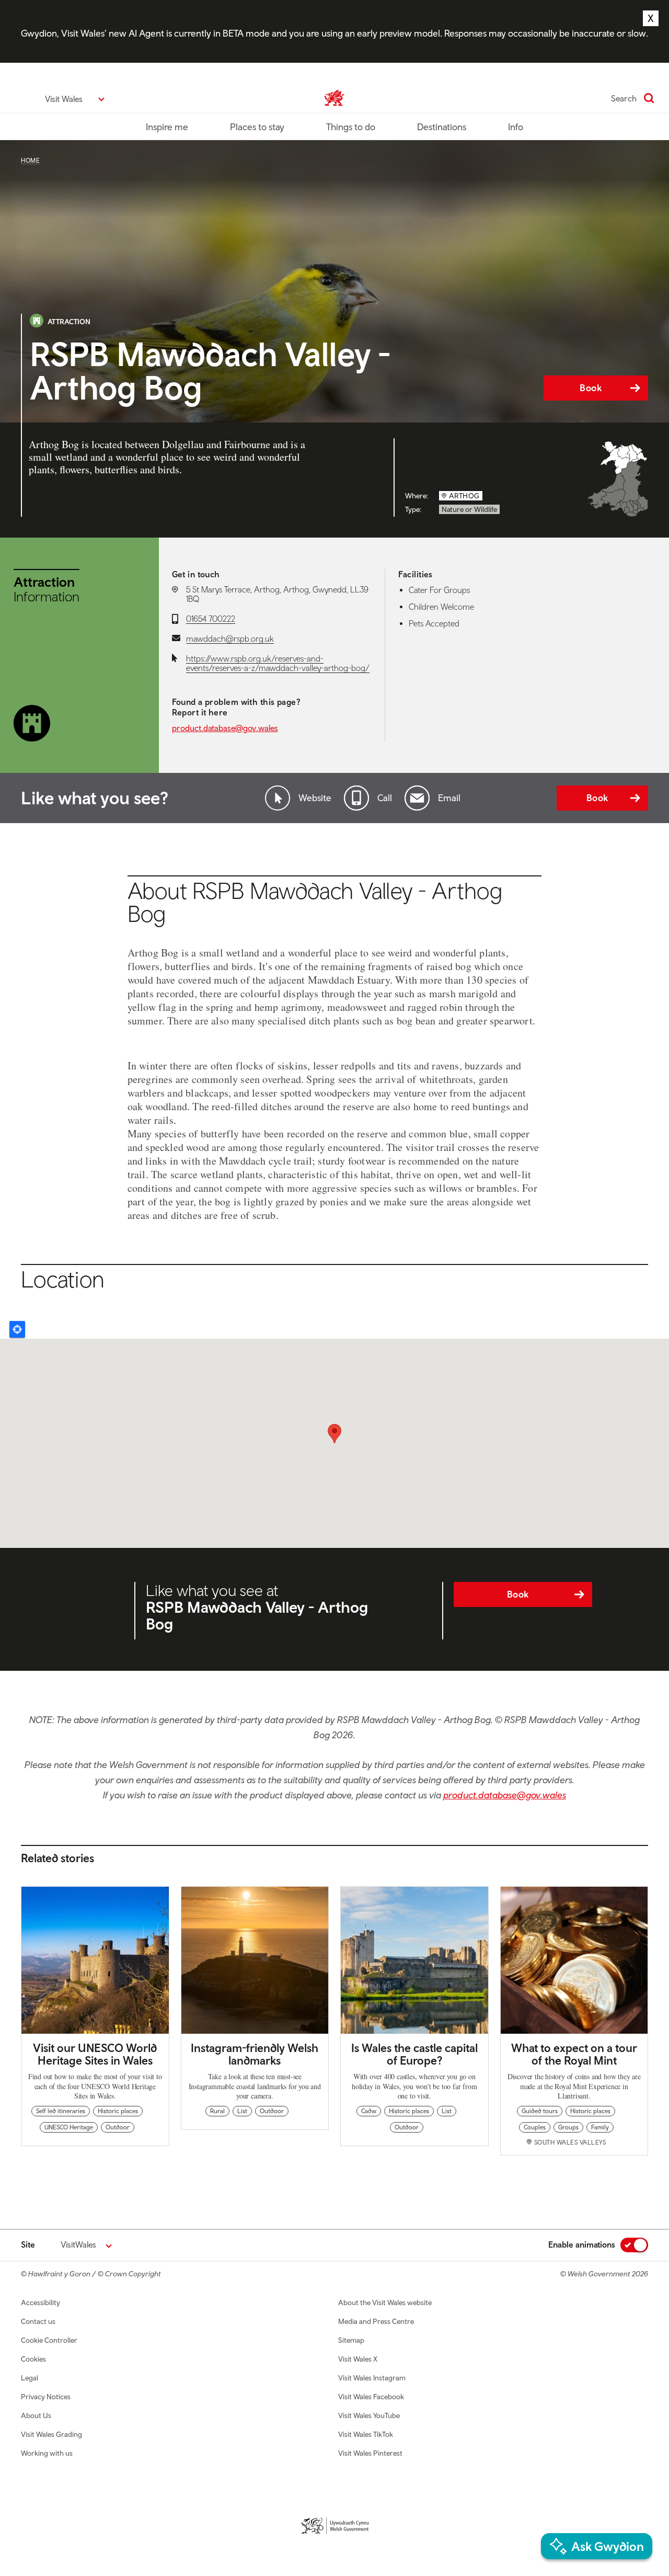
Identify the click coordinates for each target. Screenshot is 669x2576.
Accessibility (41, 2303)
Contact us (38, 2321)
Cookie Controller (49, 2340)
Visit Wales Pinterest (370, 2453)
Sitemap (351, 2340)
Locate (17, 1329)
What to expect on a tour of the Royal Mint (574, 2054)
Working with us (47, 2453)
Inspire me (167, 127)
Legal (30, 2378)
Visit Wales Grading (51, 2434)
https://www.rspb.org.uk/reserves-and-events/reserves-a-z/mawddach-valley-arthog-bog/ (278, 663)
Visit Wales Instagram (372, 2378)
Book (591, 388)
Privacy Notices (46, 2397)
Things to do (351, 127)
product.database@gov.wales (225, 728)
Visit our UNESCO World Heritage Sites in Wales (95, 2054)
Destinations (442, 127)
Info (516, 127)
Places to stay (257, 127)
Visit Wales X (358, 2359)
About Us (36, 2415)
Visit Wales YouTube (369, 2415)
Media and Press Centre (376, 2321)
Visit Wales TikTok (366, 2434)
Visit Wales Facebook (371, 2397)
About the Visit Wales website (385, 2303)
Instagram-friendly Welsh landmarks (255, 2054)
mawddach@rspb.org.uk (230, 639)
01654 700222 (211, 619)
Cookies (33, 2359)
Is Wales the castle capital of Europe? (414, 2054)
